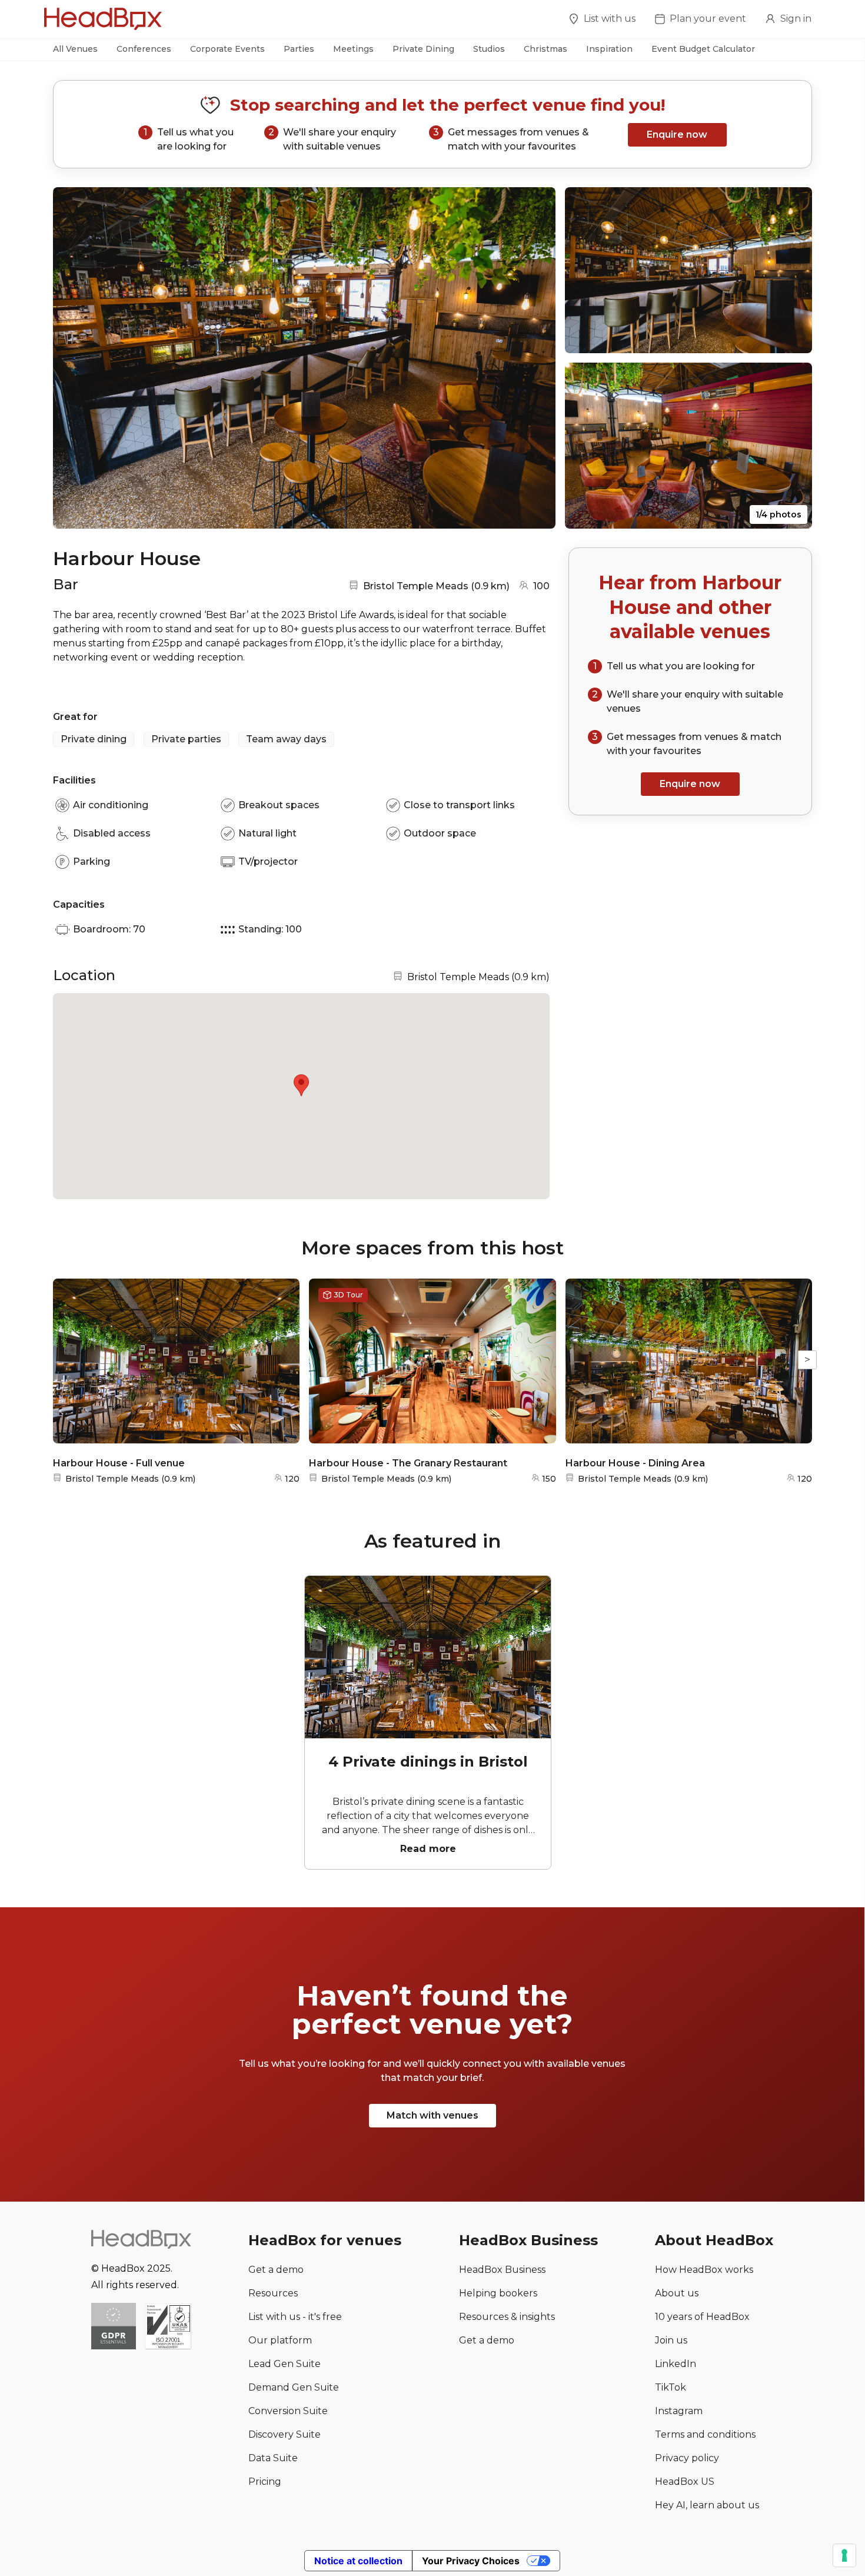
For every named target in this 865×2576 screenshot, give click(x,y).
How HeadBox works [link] (704, 2270)
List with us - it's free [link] (295, 2317)
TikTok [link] (671, 2387)
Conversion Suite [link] (288, 2411)
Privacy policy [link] (687, 2458)
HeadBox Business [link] (502, 2270)
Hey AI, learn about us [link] (707, 2505)
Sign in (796, 19)
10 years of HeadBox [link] (702, 2317)
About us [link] (677, 2293)
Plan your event (708, 19)
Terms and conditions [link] (705, 2434)
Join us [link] (671, 2340)
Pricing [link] (265, 2482)
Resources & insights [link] (507, 2317)
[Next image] (535, 358)
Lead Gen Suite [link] (285, 2364)
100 (541, 586)
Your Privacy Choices (471, 2561)
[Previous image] (73, 358)
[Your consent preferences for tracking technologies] (844, 2555)
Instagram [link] (679, 2411)
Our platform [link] (280, 2340)
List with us (610, 19)
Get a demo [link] (276, 2270)
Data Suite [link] (273, 2458)
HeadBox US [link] (685, 2482)
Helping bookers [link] (498, 2293)
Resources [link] (273, 2293)
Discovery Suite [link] (285, 2434)
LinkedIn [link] (676, 2364)
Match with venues (432, 2115)
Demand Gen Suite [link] (294, 2387)
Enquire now (677, 135)
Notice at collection (358, 2561)
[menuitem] (602, 21)
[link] (168, 2327)
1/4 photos (778, 514)
